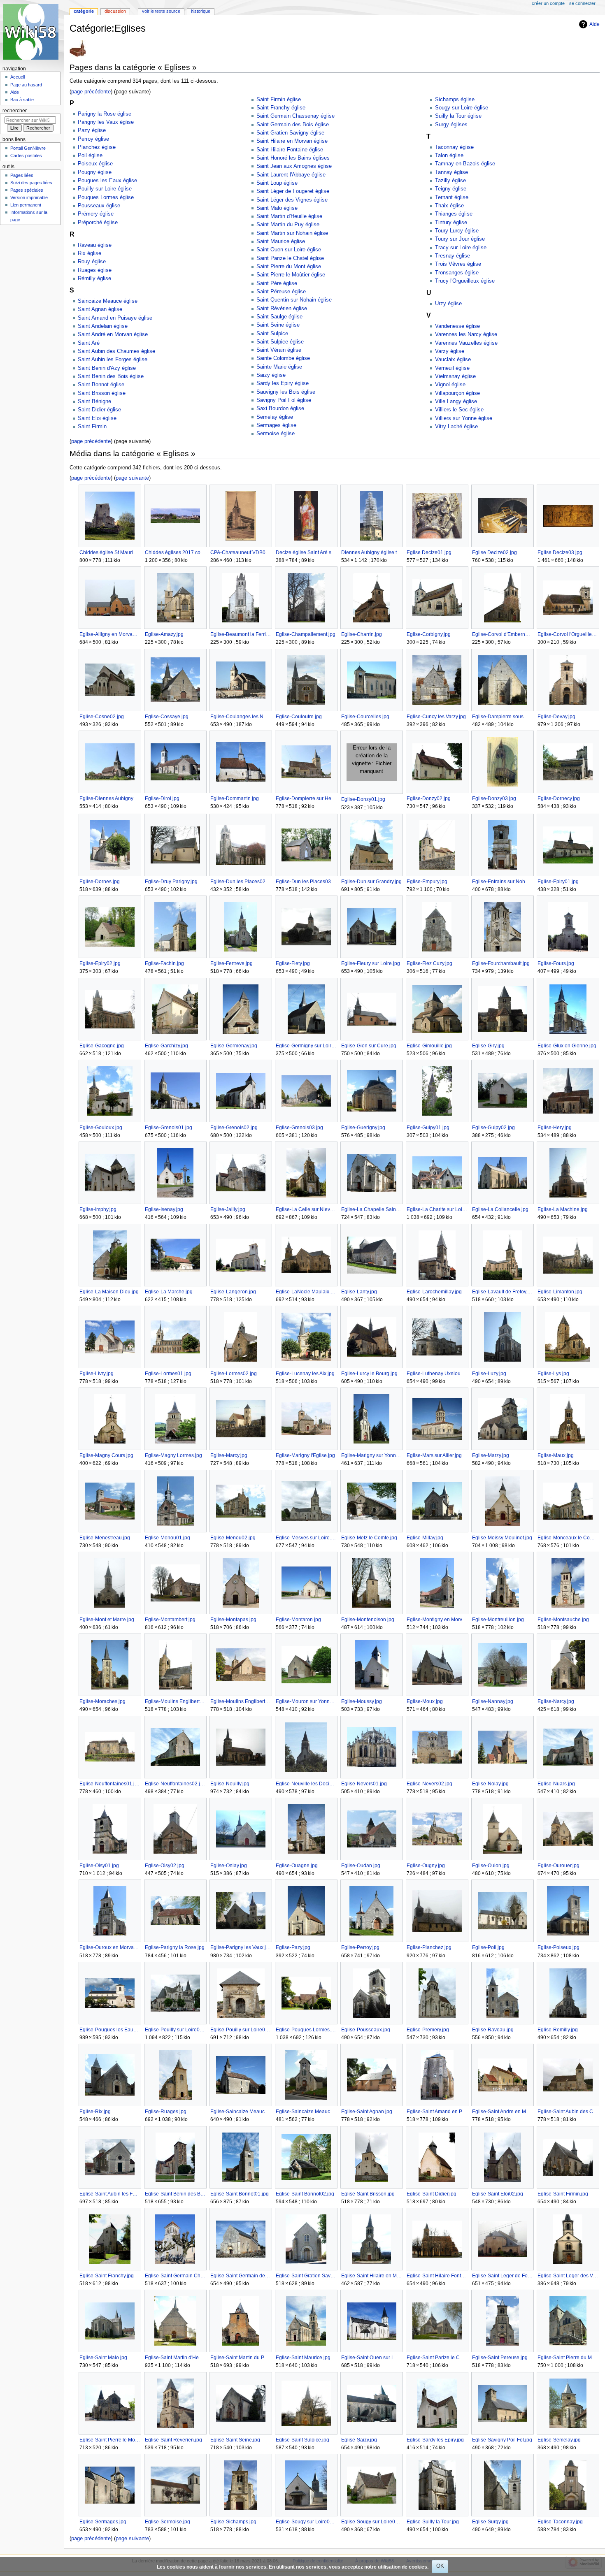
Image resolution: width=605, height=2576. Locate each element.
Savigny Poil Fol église (284, 400)
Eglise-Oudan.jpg (361, 1866)
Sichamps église (455, 100)
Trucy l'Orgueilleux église (465, 281)
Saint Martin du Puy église (288, 225)
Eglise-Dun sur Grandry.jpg (371, 882)
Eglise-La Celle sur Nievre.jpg (306, 1209)
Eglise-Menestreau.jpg (105, 1538)
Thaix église (449, 206)
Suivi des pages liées (31, 183)
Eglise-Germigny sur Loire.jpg (306, 1046)
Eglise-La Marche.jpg (169, 1292)
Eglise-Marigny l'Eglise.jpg (305, 1455)
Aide (595, 24)
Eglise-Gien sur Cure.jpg (369, 1046)
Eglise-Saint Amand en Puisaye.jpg (437, 2112)
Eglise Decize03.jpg (560, 552)
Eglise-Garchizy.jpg (166, 1046)
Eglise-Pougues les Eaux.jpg (110, 2030)
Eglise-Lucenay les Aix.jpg (305, 1374)
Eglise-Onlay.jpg (229, 1866)
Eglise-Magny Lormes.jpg (173, 1455)
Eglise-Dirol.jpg (162, 798)
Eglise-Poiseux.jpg (558, 1947)
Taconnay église (454, 147)
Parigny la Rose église (105, 114)
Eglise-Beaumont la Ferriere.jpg (241, 634)
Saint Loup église (277, 183)
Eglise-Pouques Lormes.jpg (306, 2030)
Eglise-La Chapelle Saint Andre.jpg (371, 1209)
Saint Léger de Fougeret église (293, 191)
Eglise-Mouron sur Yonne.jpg (306, 1701)
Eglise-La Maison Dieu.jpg (109, 1292)
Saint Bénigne (94, 401)
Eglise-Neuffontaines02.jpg (175, 1784)
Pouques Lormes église (106, 197)
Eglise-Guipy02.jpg (493, 1128)
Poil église (90, 155)
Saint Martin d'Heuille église (289, 216)
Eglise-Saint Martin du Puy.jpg (241, 2358)
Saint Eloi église (97, 418)
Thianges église (454, 214)
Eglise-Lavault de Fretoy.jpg (502, 1292)
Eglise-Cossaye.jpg (167, 717)
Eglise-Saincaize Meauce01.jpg (241, 2112)
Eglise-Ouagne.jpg (297, 1866)
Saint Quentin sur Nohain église (294, 300)
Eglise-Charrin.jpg (362, 634)
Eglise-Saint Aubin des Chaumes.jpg (568, 2112)
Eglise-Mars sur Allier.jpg (434, 1455)
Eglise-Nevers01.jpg (364, 1784)
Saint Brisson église (102, 393)
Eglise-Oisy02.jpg (165, 1866)
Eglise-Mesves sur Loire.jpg (306, 1538)
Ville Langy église (456, 401)
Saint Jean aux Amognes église (294, 166)
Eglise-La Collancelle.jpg (500, 1209)
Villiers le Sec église (459, 410)
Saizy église (271, 375)
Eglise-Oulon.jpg (491, 1866)
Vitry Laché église (456, 427)
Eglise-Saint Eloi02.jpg (498, 2194)
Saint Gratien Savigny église (290, 133)
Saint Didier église (99, 410)
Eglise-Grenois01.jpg (169, 1128)
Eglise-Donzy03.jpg (494, 798)
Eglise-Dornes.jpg (100, 882)
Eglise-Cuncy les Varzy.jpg (436, 717)
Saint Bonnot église (101, 385)
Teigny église (451, 189)
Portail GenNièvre (28, 148)
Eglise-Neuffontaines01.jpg (110, 1784)
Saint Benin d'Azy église (107, 368)
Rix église (90, 253)
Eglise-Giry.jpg (488, 1046)
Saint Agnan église (100, 309)
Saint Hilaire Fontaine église (290, 150)
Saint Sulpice (272, 334)
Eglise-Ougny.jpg (426, 1866)
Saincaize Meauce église (108, 301)
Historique (201, 11)
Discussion (115, 11)
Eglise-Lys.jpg (553, 1374)
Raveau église (95, 245)
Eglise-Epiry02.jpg (100, 963)
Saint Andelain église (103, 326)
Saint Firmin (92, 427)
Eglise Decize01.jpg (429, 552)
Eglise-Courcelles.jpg (365, 717)
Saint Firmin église (279, 100)
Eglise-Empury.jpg (427, 882)
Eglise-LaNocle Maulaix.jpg (306, 1292)
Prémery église (96, 214)
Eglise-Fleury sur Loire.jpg (371, 963)
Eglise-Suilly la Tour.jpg (433, 2522)
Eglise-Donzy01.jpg (363, 799)
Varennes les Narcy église (466, 334)
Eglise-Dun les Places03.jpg (306, 882)
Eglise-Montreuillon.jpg (498, 1620)
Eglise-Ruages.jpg (166, 2112)
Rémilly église (94, 278)
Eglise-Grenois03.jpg (299, 1128)
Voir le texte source (161, 11)
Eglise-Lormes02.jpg (234, 1374)
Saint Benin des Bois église (111, 376)
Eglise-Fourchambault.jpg (501, 963)
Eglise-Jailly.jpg (228, 1209)
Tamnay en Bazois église (465, 164)
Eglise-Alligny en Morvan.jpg (110, 634)
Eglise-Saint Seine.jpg (235, 2440)
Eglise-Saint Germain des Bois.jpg (241, 2276)
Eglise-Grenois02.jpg (234, 1128)
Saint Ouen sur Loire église (289, 250)
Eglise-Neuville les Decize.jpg (306, 1784)
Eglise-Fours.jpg (556, 963)
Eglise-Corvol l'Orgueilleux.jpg (568, 634)
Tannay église (451, 172)
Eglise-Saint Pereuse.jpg (500, 2358)
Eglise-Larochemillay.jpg (434, 1292)
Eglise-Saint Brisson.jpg (368, 2194)
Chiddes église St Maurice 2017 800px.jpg (110, 552)
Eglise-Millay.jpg (425, 1538)
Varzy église (450, 351)
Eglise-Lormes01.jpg (168, 1374)
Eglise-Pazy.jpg (293, 1947)
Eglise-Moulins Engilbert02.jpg (241, 1701)
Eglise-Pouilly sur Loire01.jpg (175, 2030)
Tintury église (451, 223)
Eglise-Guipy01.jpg (428, 1128)
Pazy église (92, 130)
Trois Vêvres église (458, 264)
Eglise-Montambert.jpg (170, 1620)
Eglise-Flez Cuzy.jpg (429, 963)
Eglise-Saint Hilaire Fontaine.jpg (437, 2276)
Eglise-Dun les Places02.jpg (241, 882)
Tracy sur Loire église (461, 248)
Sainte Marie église (279, 367)
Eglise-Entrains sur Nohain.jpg (502, 882)
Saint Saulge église (279, 317)
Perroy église (93, 139)
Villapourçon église (457, 393)
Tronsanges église (457, 273)
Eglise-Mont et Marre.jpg (107, 1620)
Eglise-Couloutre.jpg (299, 717)
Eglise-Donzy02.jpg (429, 798)
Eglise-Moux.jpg (425, 1701)
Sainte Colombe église (283, 358)
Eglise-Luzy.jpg (489, 1374)
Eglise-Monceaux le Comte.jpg (568, 1538)
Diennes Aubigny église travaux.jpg (371, 552)
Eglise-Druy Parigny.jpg (171, 882)
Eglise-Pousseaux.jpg (366, 2030)
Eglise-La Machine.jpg (563, 1209)
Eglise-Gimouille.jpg (429, 1046)
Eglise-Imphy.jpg (98, 1209)
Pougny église (95, 172)
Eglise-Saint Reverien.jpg (173, 2440)
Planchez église (97, 147)
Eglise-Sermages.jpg (103, 2522)
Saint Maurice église (281, 241)
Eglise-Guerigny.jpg (363, 1128)
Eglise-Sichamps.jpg (233, 2522)
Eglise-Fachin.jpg (164, 963)
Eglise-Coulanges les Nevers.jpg (241, 717)
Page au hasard (26, 85)
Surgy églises (451, 125)
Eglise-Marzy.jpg (491, 1455)
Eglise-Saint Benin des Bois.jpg (175, 2194)
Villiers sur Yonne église (464, 418)
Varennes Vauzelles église (466, 343)
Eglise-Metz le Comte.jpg (369, 1538)
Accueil (17, 77)
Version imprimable (29, 197)
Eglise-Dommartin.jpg (235, 798)
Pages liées (22, 175)
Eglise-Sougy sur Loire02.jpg (371, 2522)
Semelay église (275, 417)
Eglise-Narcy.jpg (556, 1701)
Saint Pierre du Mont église (289, 267)
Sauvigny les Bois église (286, 392)
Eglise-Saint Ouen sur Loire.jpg (371, 2358)
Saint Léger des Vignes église (292, 200)
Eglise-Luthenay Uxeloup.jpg (437, 1374)
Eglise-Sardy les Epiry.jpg (435, 2440)
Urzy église (448, 304)
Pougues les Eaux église (107, 181)
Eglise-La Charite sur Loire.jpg (437, 1209)
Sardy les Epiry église (283, 383)
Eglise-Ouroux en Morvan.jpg (110, 1947)
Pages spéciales (27, 190)
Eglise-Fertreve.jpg (232, 963)
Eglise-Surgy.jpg (490, 2522)
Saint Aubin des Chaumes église (116, 351)
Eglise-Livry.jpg (97, 1374)
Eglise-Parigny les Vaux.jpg (241, 1947)
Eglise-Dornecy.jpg (559, 798)
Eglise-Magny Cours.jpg (106, 1455)
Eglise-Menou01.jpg (168, 1538)
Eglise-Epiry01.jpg (558, 882)
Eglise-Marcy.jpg (229, 1455)
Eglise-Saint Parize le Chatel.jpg (437, 2358)
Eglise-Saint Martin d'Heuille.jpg (175, 2358)
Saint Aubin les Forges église (113, 360)
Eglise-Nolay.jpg (490, 1784)
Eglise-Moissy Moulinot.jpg (502, 1538)
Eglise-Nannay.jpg (493, 1701)
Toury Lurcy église (457, 231)
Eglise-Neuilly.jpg (230, 1784)
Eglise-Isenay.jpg (164, 1209)
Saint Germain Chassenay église (296, 116)
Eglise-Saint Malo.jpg (103, 2358)
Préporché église (98, 223)
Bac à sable (22, 100)
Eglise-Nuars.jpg (556, 1784)
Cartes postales (26, 155)
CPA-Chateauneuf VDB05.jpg (241, 552)
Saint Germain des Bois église (293, 125)
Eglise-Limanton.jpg (560, 1292)
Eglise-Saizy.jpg (359, 2440)
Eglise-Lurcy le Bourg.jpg (369, 1374)
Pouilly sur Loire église (105, 189)
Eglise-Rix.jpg (95, 2112)
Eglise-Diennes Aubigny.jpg (110, 798)
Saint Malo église (277, 208)
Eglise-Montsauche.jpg (563, 1620)
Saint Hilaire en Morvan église (292, 141)
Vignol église (450, 385)
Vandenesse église (457, 326)
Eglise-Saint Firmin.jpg (563, 2194)
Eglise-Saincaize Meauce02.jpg (306, 2112)
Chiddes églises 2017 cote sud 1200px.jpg (175, 552)
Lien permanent (26, 205)
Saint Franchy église (281, 108)
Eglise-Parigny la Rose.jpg (175, 1947)
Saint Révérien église (282, 309)
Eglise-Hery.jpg (555, 1128)
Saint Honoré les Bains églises (293, 158)
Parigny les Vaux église (106, 122)
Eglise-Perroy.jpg (360, 1947)
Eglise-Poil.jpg (488, 1947)
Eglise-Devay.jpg (556, 717)
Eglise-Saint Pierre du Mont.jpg (568, 2358)
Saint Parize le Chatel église (290, 258)
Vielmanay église (455, 376)
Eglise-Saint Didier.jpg (432, 2194)
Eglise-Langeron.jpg (233, 1292)
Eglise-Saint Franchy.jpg (107, 2276)
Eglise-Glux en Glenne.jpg (567, 1046)
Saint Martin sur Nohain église (292, 233)
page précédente (91, 92)
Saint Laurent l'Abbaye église (291, 175)
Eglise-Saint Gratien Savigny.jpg (306, 2276)
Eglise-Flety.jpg (293, 963)
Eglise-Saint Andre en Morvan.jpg (502, 2112)
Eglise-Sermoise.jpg (168, 2522)
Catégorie (84, 11)
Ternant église (452, 197)
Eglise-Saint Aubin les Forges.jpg (110, 2194)
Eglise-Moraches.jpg (102, 1701)
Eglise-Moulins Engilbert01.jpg (175, 1701)
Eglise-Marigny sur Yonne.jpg (371, 1455)
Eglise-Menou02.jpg (233, 1538)
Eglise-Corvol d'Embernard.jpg (502, 634)
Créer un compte (548, 3)
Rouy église (92, 262)
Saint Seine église (278, 325)
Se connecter (582, 3)
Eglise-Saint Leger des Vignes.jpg (568, 2276)
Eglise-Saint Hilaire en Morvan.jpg (371, 2276)
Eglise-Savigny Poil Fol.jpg (502, 2440)
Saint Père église (277, 283)
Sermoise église (276, 434)
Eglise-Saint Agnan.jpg (367, 2112)
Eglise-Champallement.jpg (306, 634)
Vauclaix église (453, 360)
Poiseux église (95, 164)
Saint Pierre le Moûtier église (291, 275)
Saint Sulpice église (280, 342)
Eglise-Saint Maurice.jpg (303, 2358)
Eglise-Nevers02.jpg (429, 1784)
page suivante (132, 478)
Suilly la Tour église (458, 116)
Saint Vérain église (279, 350)
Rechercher (15, 111)
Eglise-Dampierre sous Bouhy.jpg (502, 717)
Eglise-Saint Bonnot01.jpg (240, 2194)
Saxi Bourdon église (280, 408)
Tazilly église (450, 181)
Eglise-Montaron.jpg (298, 1620)
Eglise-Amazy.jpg (164, 634)
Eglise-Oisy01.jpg (99, 1866)
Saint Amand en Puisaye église (115, 318)
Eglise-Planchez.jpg (429, 1947)
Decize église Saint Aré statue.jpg (306, 552)
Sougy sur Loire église (462, 108)
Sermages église (276, 425)
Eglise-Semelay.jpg (559, 2440)
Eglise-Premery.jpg (428, 2030)
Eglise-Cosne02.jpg (102, 717)
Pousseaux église (99, 206)
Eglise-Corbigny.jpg (429, 634)
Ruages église (95, 270)
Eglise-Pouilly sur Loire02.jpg (241, 2030)
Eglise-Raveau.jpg (493, 2030)
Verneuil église (452, 368)
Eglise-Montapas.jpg (233, 1620)
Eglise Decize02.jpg (494, 552)
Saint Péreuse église (281, 292)
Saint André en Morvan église (113, 334)
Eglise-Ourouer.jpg (558, 1866)
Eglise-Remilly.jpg (558, 2030)
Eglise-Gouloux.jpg (101, 1128)
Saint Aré (89, 343)
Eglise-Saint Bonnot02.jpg (305, 2194)
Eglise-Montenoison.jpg (368, 1620)
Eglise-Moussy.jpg (362, 1701)
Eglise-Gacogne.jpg (102, 1046)
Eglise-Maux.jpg (556, 1455)
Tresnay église (453, 256)
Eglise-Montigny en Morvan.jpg (437, 1620)
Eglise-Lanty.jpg (359, 1292)
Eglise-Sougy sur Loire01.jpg (306, 2522)
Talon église (449, 155)
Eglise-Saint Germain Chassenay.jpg (175, 2276)
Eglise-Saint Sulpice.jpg (302, 2440)
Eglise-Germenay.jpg (234, 1046)
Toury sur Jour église (460, 239)
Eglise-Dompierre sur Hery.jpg (306, 798)
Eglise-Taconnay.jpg (560, 2522)
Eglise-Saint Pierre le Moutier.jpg (110, 2440)
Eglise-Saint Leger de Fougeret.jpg (502, 2276)
